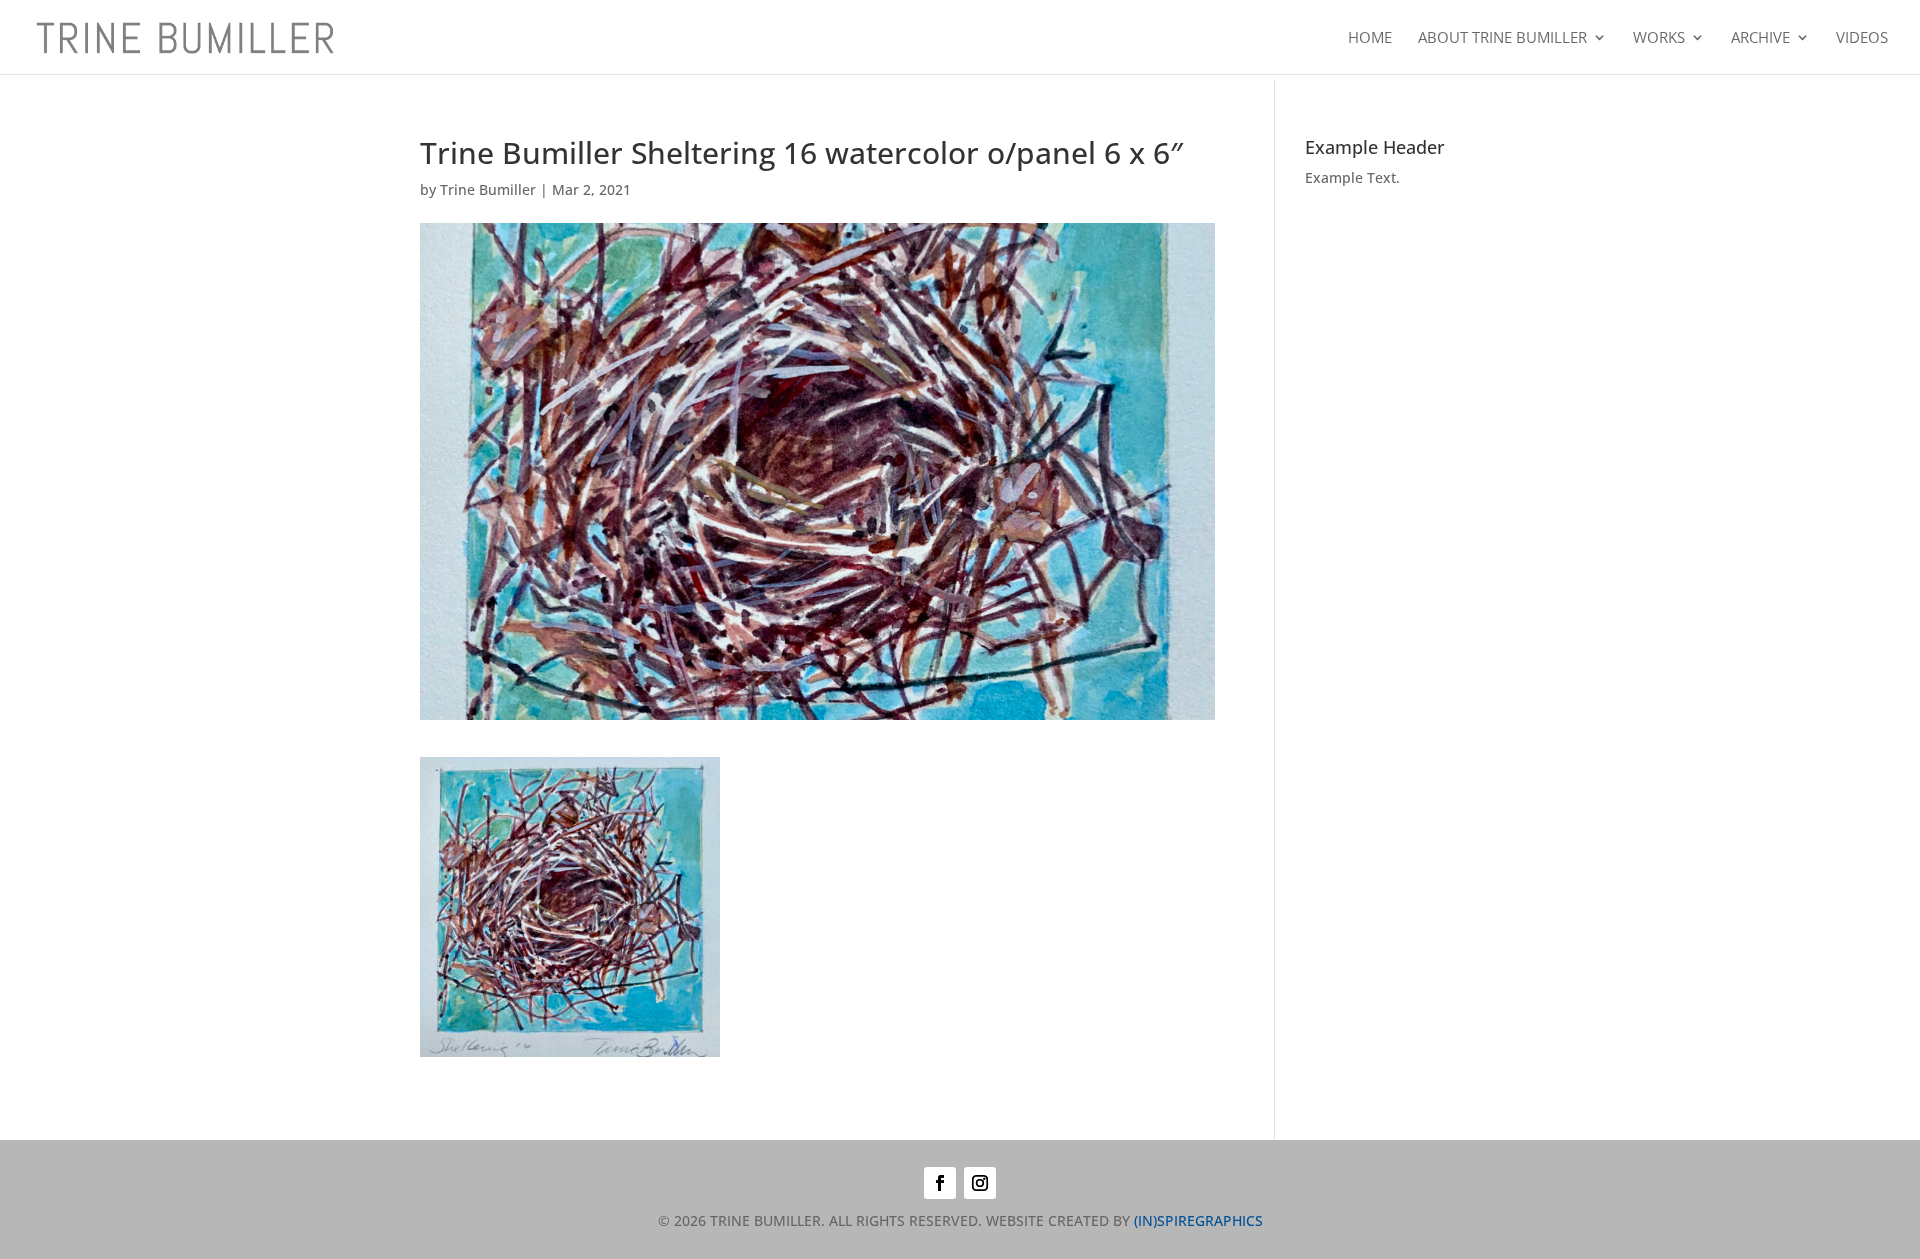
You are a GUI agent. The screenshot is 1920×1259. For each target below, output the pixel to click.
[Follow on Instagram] (980, 1183)
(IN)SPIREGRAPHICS (1198, 1220)
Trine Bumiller (488, 189)
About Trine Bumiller (1502, 38)
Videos (1862, 38)
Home (1370, 38)
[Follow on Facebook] (940, 1183)
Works (1659, 38)
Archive (1760, 38)
